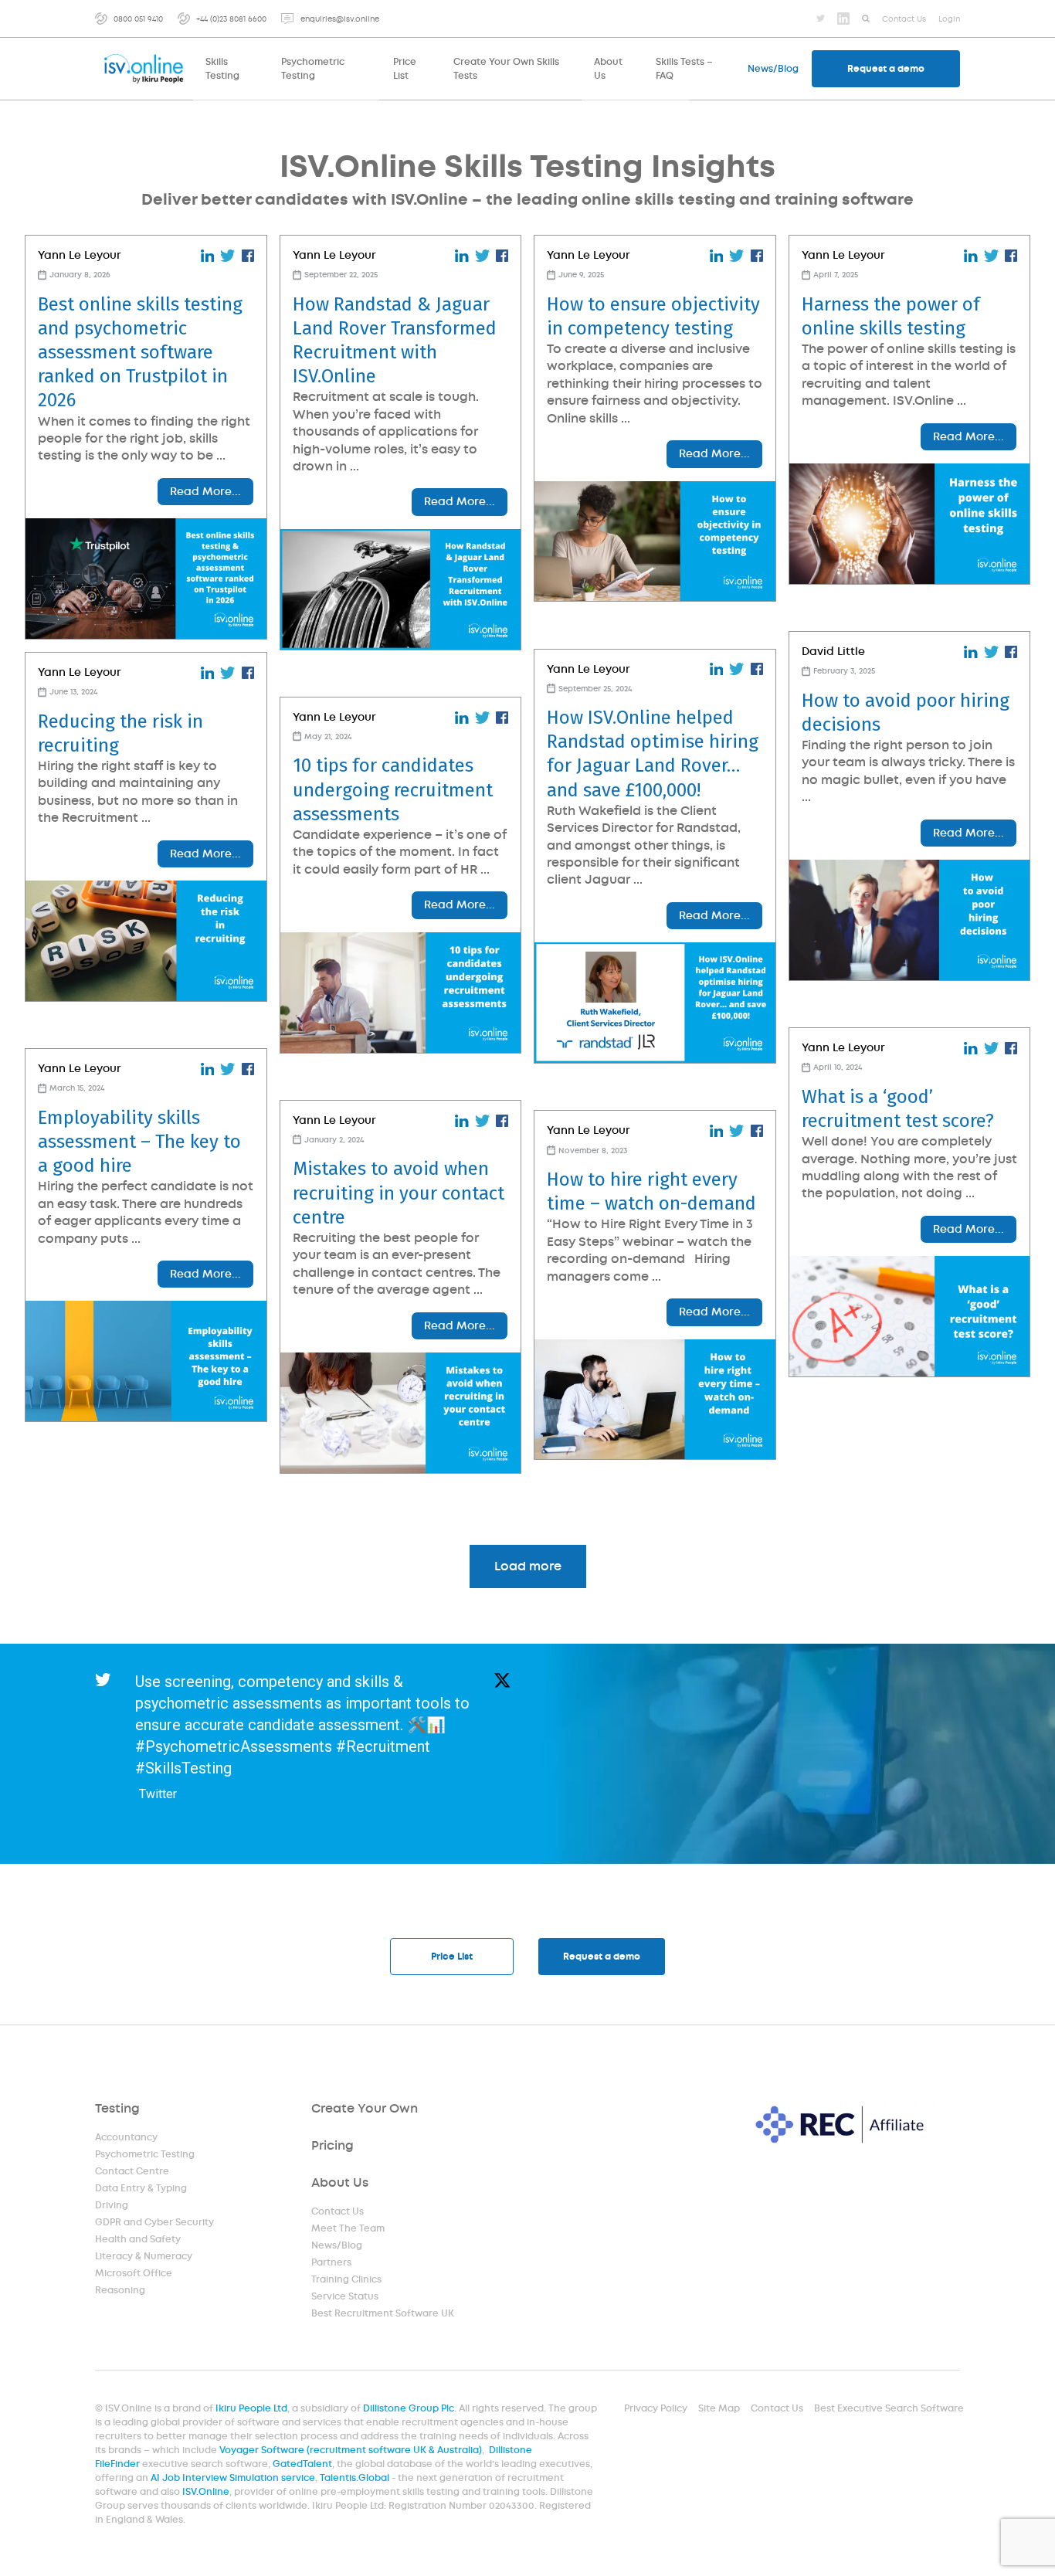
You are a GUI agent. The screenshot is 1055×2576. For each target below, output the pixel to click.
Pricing (332, 2145)
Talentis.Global (354, 2478)
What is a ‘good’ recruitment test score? (898, 1109)
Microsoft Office (134, 2273)
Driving (112, 2205)
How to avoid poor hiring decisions (906, 713)
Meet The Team (348, 2228)
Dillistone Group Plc (409, 2408)
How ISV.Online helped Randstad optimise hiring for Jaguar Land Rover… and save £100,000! (653, 754)
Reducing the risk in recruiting (120, 733)
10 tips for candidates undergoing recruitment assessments (393, 789)
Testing (117, 2108)
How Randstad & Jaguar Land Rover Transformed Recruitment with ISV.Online (395, 341)
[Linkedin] (843, 19)
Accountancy (126, 2137)
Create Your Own (365, 2108)
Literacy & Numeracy (144, 2256)
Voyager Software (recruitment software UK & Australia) (351, 2450)
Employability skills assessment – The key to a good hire (139, 1142)
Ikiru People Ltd (251, 2408)
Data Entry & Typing (141, 2188)
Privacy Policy (656, 2408)
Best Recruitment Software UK (383, 2313)
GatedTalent (302, 2464)
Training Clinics (346, 2279)
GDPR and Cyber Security (154, 2222)
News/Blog (337, 2245)
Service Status (345, 2296)
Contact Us (338, 2211)
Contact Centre (132, 2171)
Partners (331, 2262)
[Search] (866, 19)
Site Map (719, 2408)
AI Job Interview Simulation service (233, 2478)
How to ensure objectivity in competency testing (653, 316)
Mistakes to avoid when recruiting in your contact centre (399, 1193)
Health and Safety (138, 2239)
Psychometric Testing (145, 2154)
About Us (340, 2182)
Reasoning (120, 2290)
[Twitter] (821, 18)
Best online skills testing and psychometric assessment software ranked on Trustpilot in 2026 (140, 353)
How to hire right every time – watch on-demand (651, 1191)
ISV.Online (206, 2492)
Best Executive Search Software (889, 2408)
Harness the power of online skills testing (891, 316)
